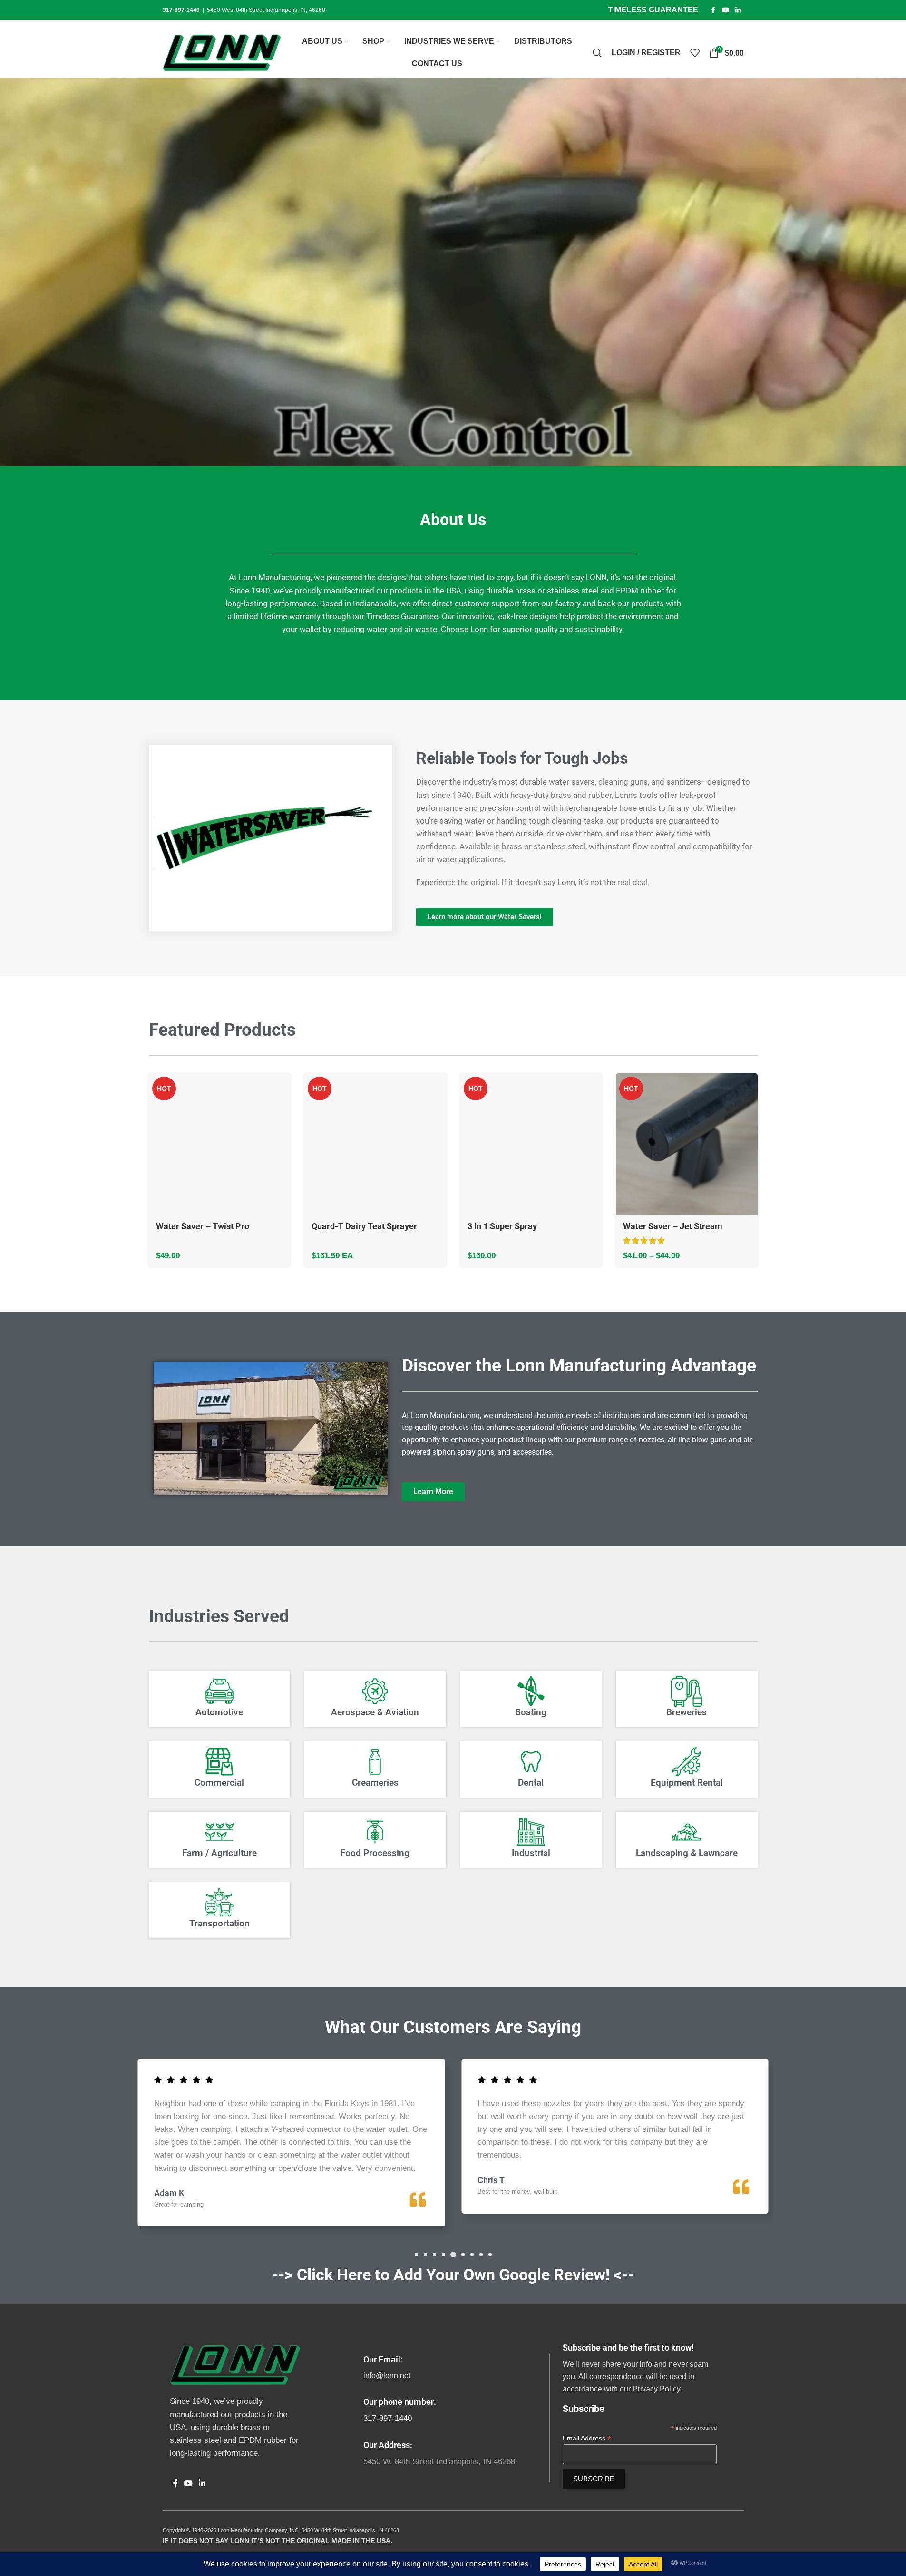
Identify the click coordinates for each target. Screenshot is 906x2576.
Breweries (687, 1712)
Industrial (531, 1853)
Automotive (219, 1712)
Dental (531, 1783)
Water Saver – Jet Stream (673, 1226)
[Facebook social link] (713, 10)
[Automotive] (219, 1691)
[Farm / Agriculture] (219, 1832)
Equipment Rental (687, 1783)
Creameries (375, 1783)
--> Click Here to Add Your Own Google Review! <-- (453, 2275)
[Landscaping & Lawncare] (687, 1832)
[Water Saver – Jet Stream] (687, 1144)
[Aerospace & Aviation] (375, 1691)
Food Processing (375, 1853)
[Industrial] (531, 1832)
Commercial (219, 1783)
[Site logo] (222, 52)
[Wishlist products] (695, 53)
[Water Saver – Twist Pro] (220, 1144)
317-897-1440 (388, 2418)
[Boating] (531, 1691)
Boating (531, 1712)
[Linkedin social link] (738, 10)
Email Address (587, 2438)
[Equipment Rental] (687, 1762)
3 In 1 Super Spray (502, 1226)
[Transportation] (219, 1902)
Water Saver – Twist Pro (203, 1226)
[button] (416, 2255)
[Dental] (531, 1762)
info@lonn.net (387, 2376)
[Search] (597, 53)
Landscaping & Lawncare (687, 1853)
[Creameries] (375, 1762)
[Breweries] (687, 1691)
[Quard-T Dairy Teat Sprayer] (375, 1144)
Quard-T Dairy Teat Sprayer (364, 1226)
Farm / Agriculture (219, 1853)
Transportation (219, 1924)
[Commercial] (219, 1762)
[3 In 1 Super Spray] (531, 1144)
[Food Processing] (375, 1832)
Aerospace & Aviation (375, 1712)
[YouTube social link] (726, 10)
